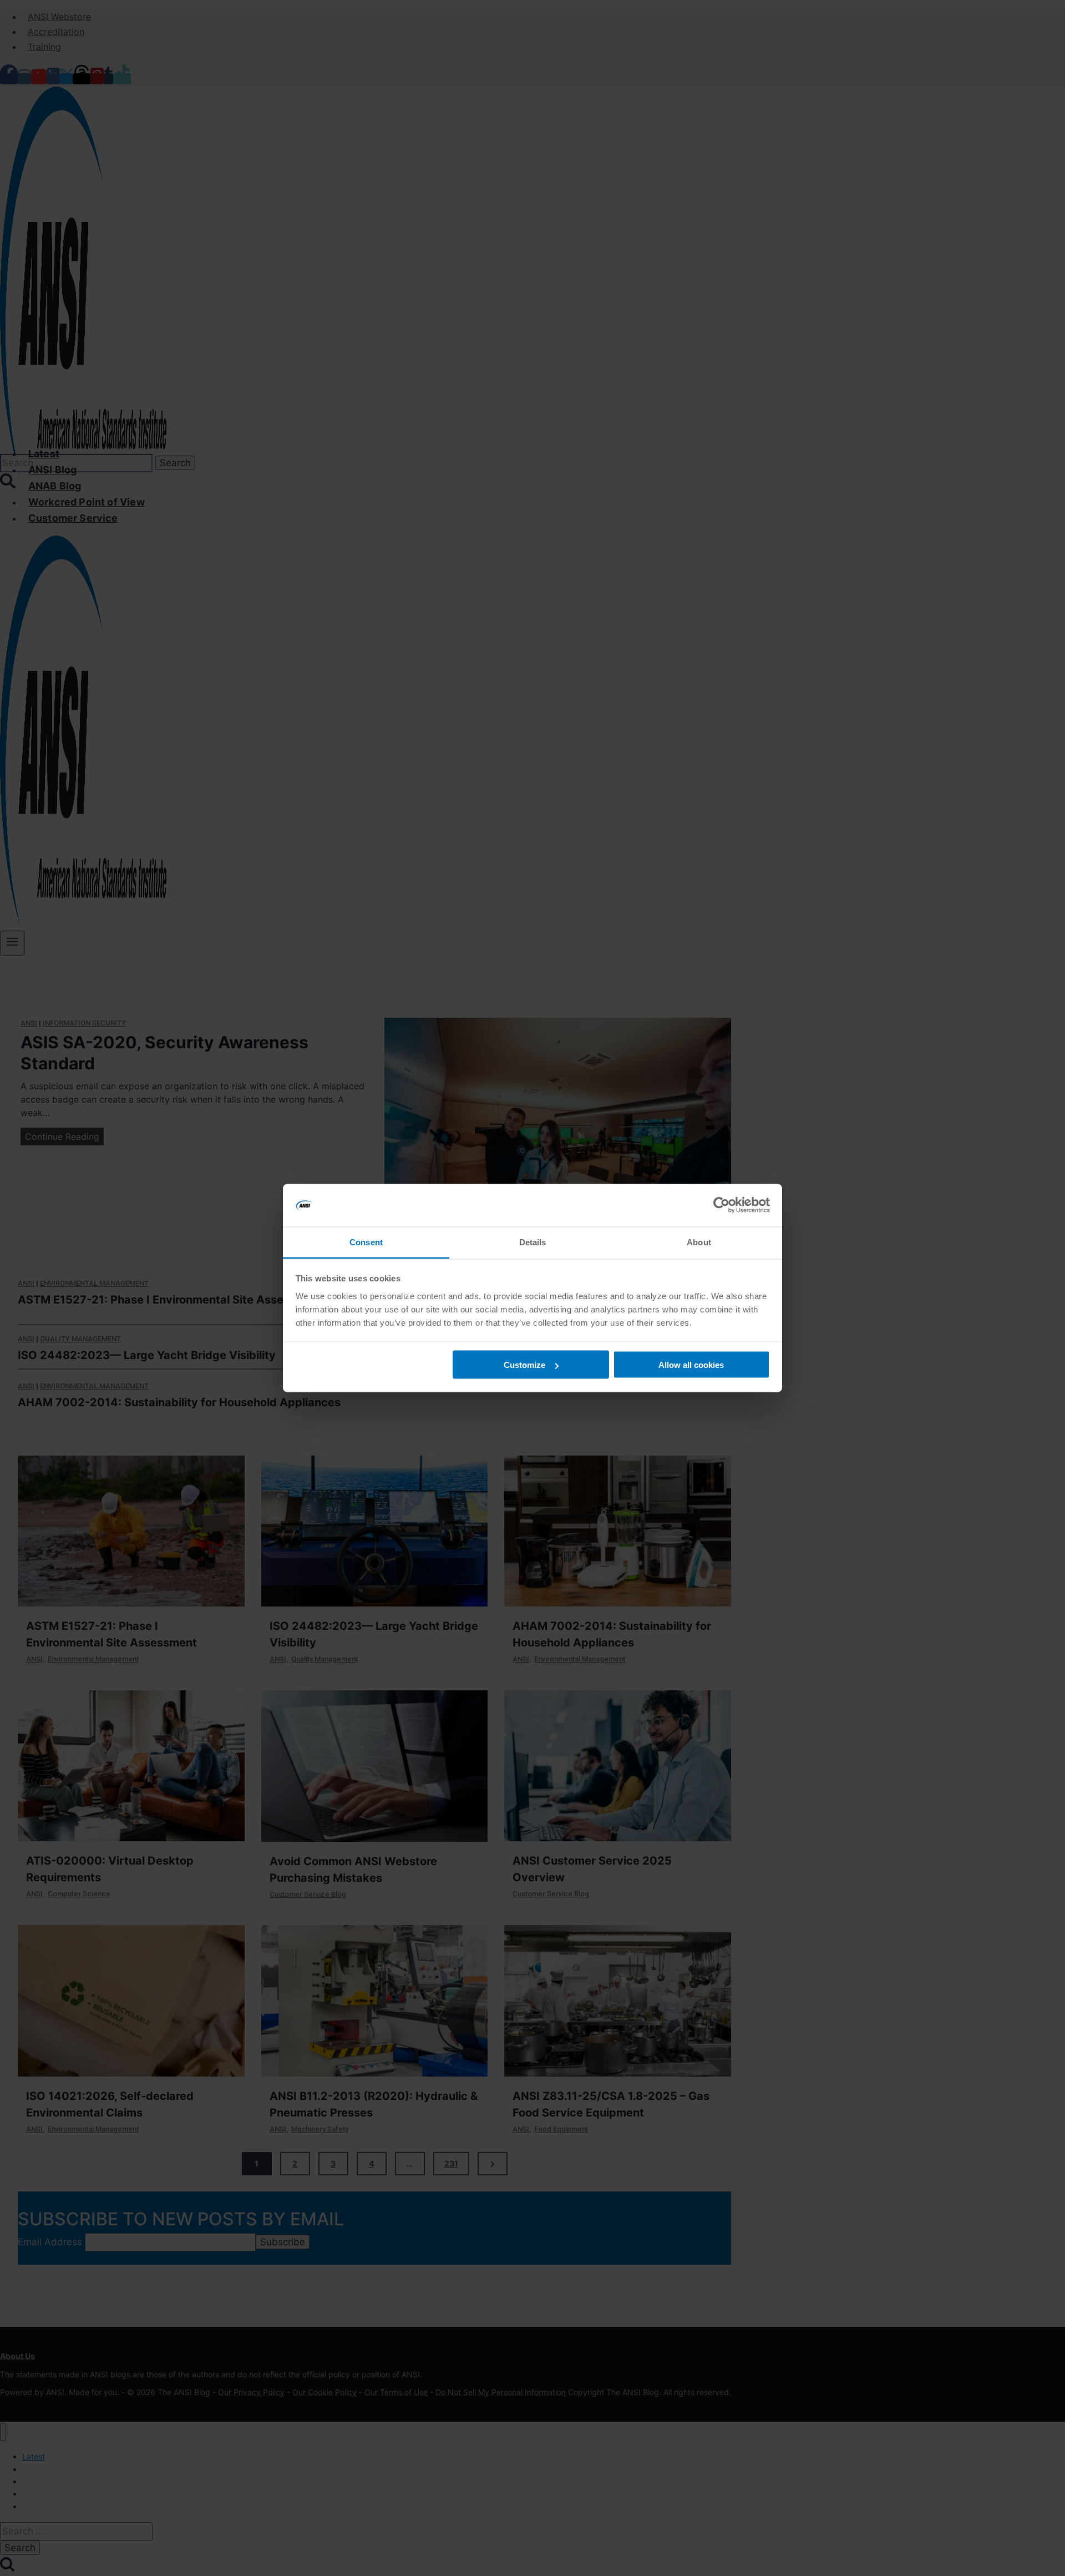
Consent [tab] (366, 1242)
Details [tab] (533, 1242)
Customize (524, 1365)
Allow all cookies (691, 1365)
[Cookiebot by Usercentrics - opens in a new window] (721, 1205)
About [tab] (699, 1242)
